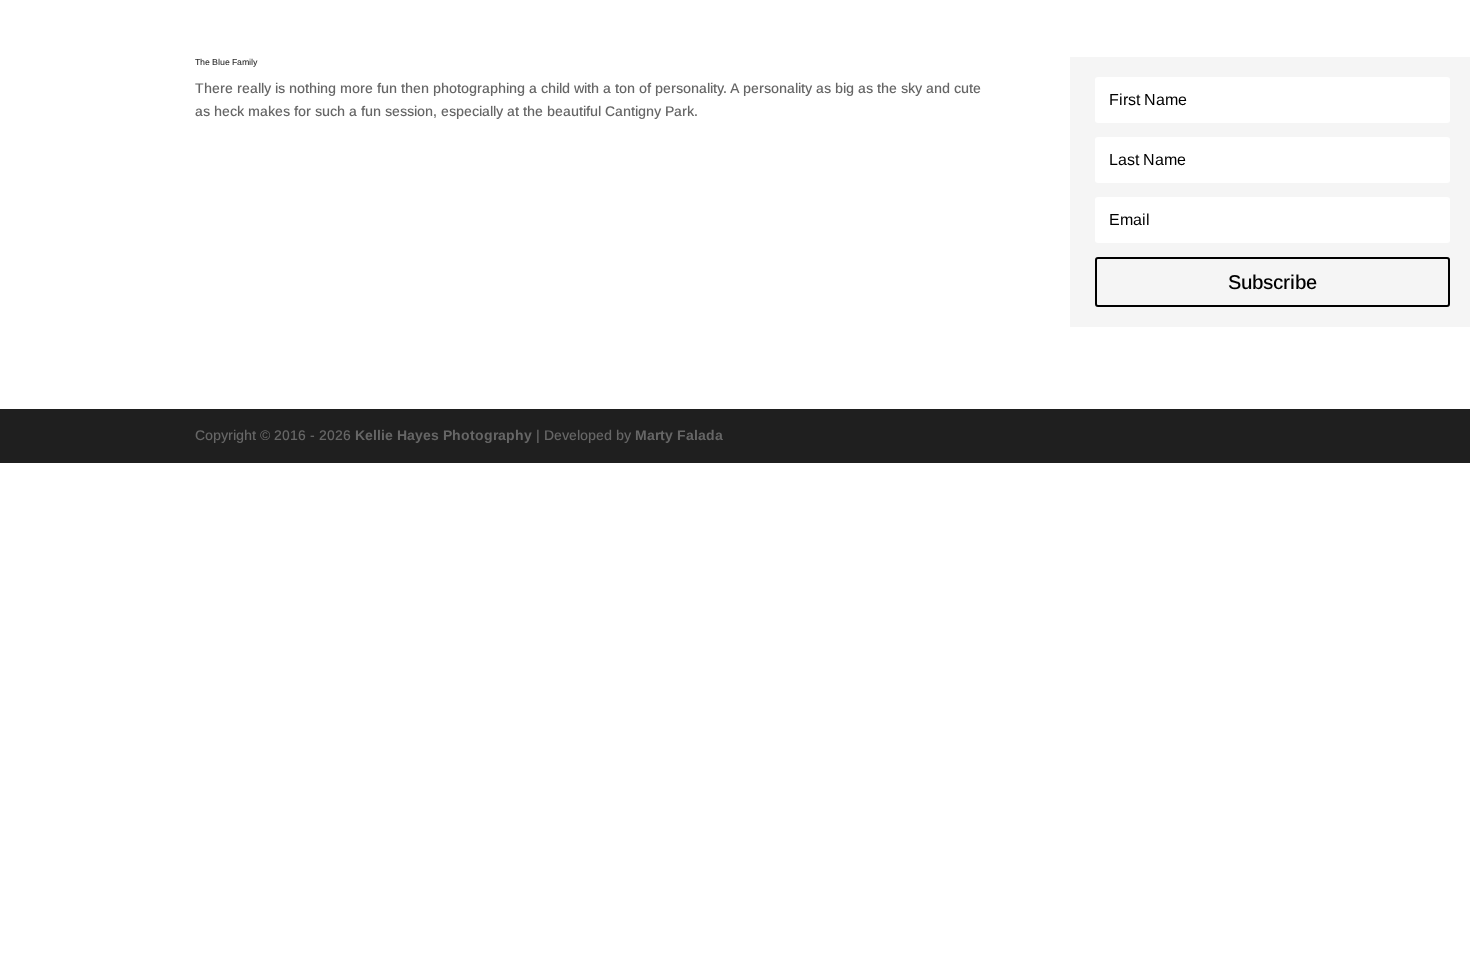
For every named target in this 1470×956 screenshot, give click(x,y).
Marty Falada (679, 435)
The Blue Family (226, 62)
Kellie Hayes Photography (443, 435)
